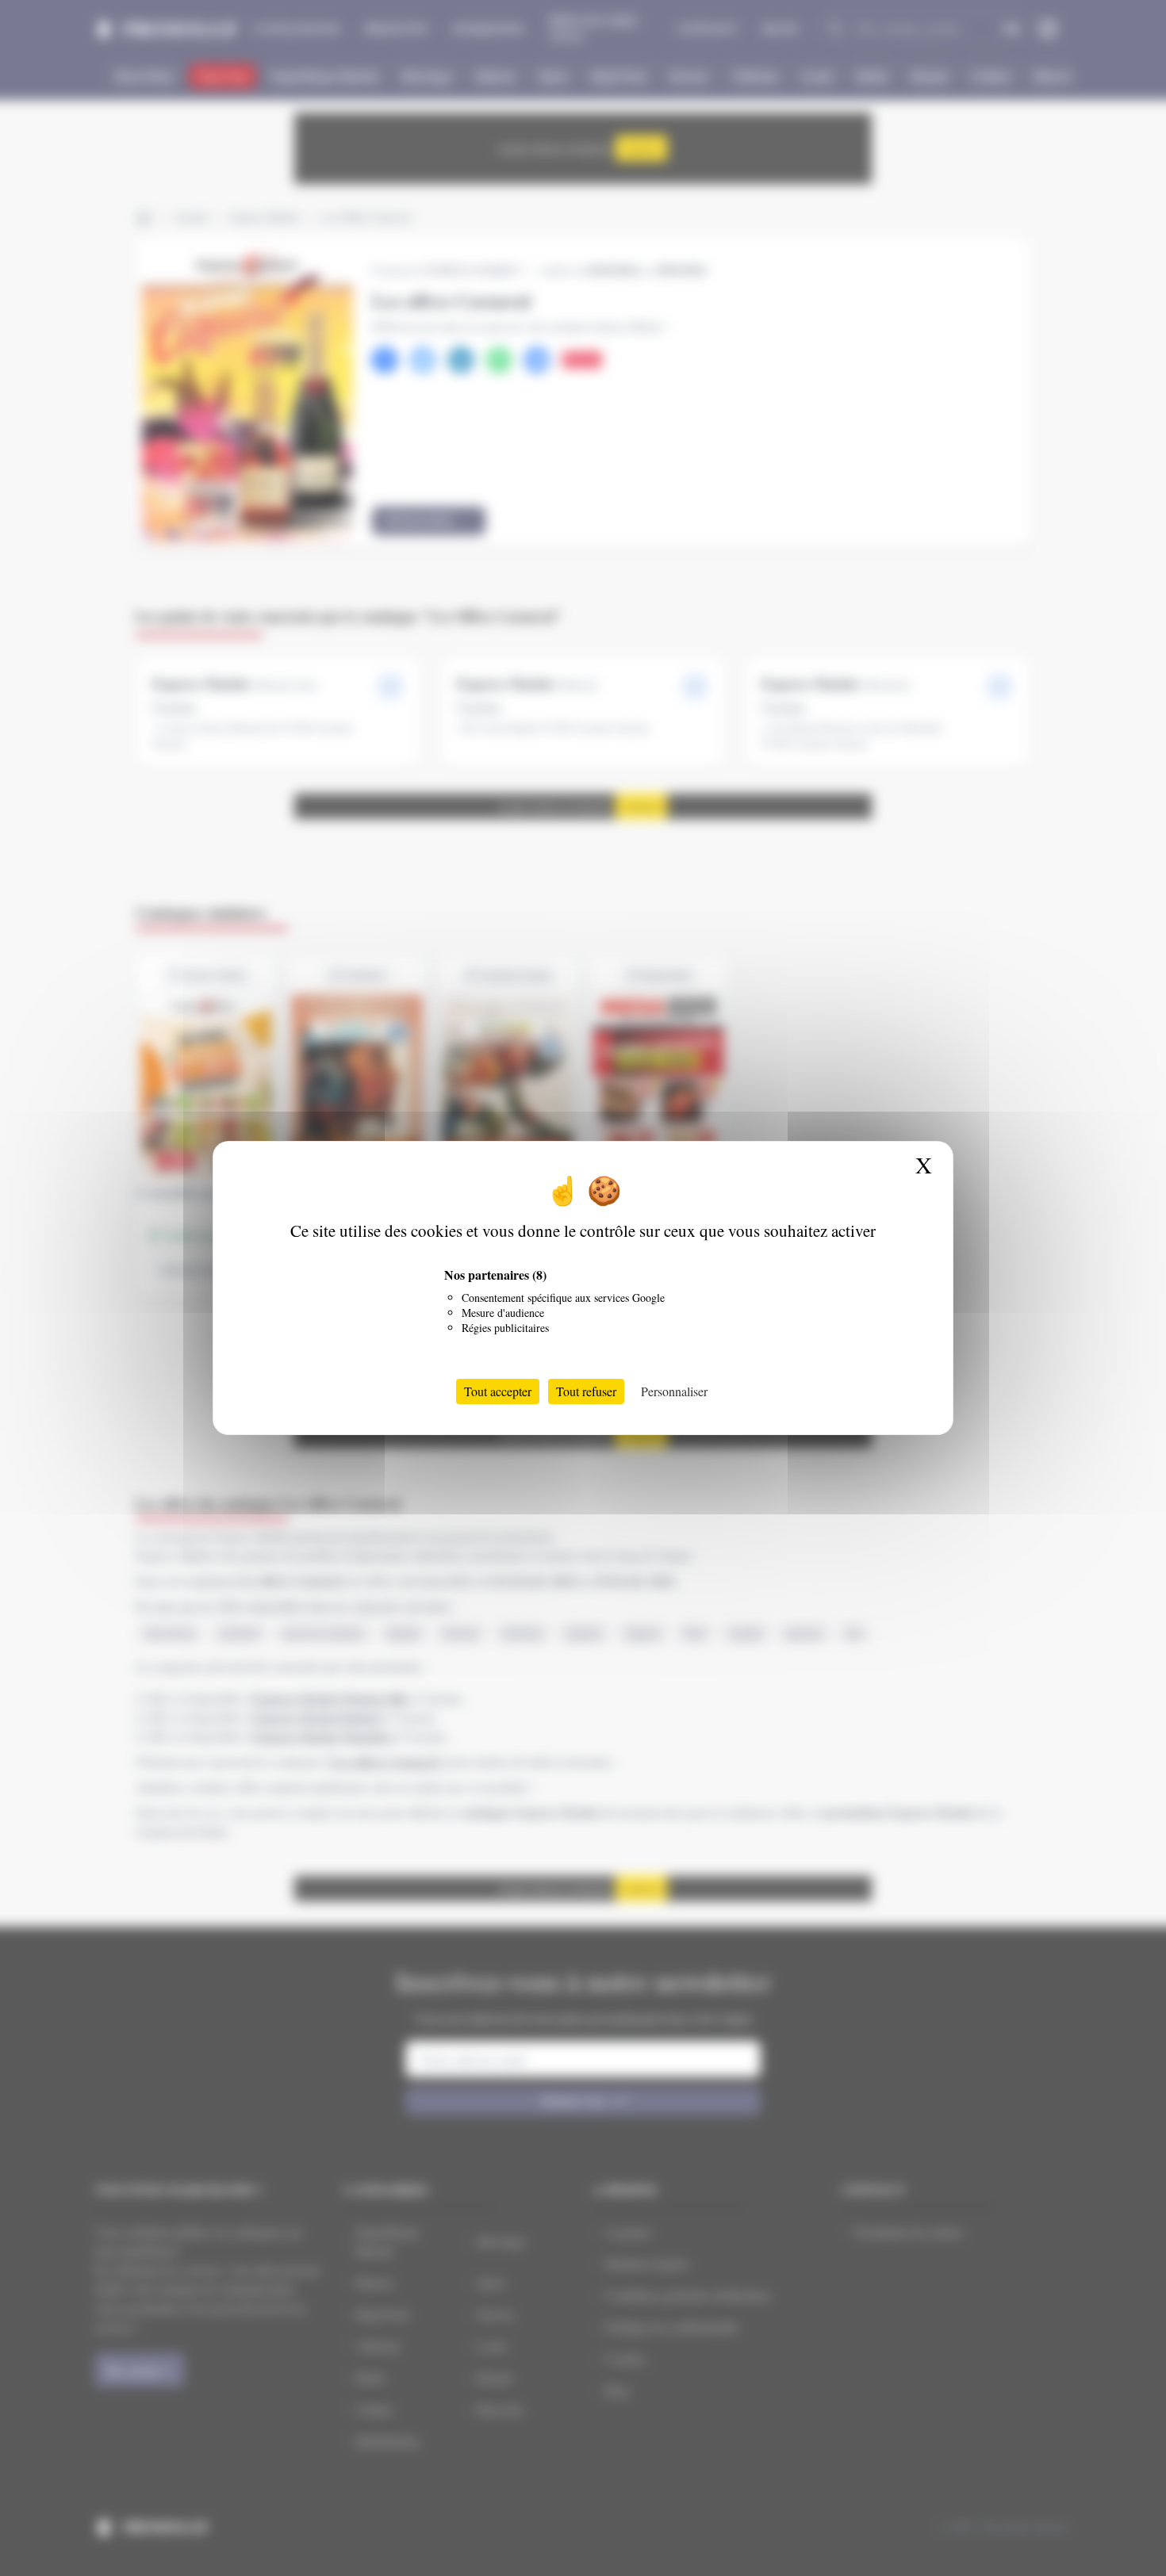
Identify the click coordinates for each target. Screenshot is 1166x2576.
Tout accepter (498, 1391)
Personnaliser (674, 1391)
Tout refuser (586, 1391)
